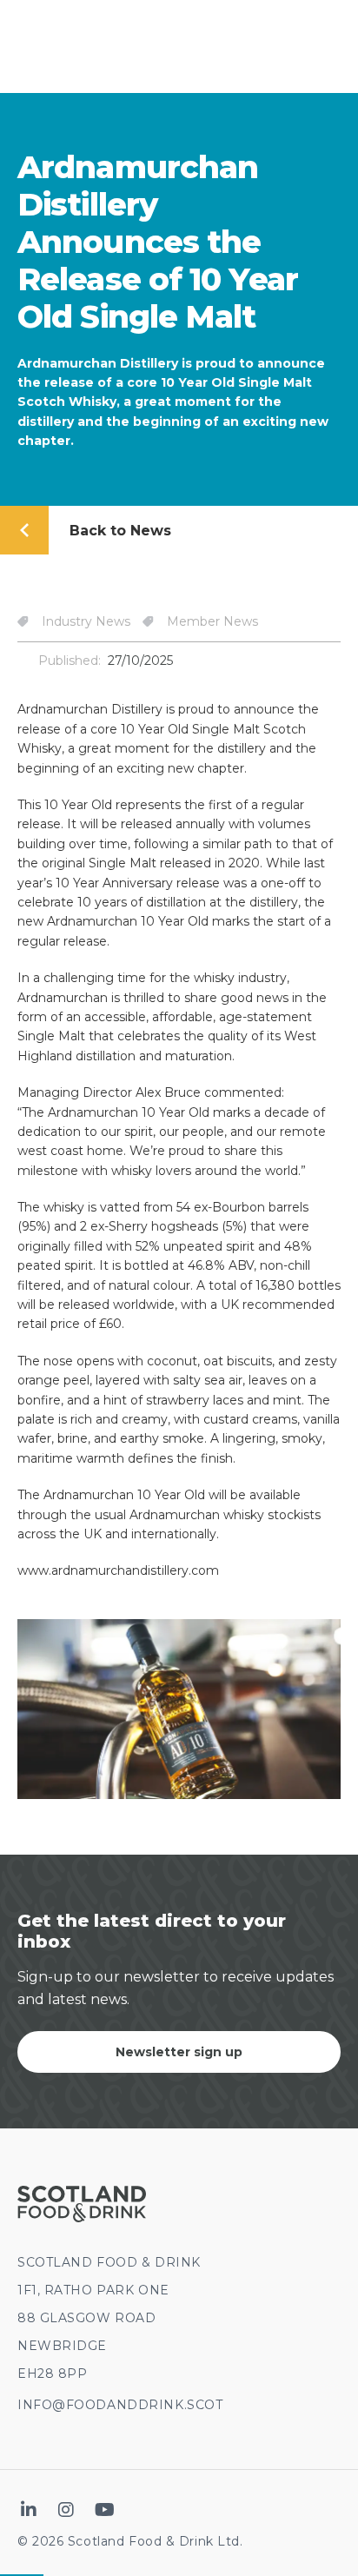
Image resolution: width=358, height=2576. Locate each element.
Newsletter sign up (179, 2052)
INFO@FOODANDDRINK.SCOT (120, 2405)
